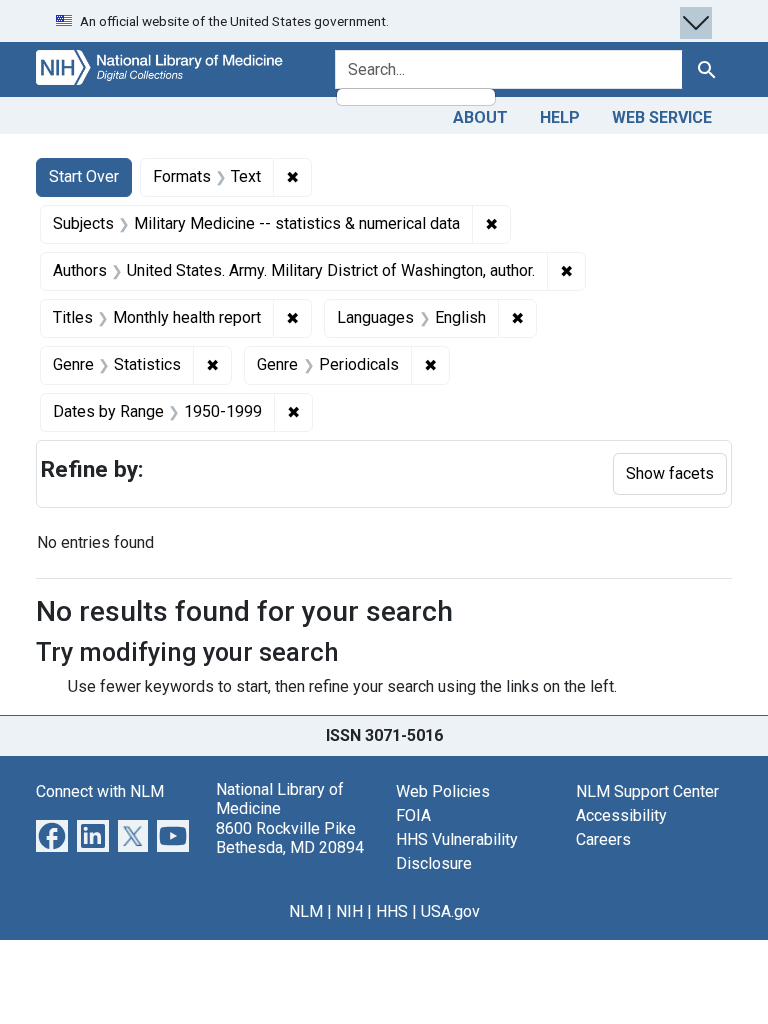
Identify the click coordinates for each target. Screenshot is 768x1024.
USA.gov (450, 911)
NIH (349, 911)
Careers (603, 839)
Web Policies (443, 791)
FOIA (413, 815)
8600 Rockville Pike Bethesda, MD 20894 (290, 838)
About (480, 117)
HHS (392, 911)
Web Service (662, 117)
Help (560, 117)
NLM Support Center (647, 791)
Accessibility (621, 815)
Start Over (84, 176)
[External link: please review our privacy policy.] (52, 834)
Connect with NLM (100, 791)
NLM (306, 911)
